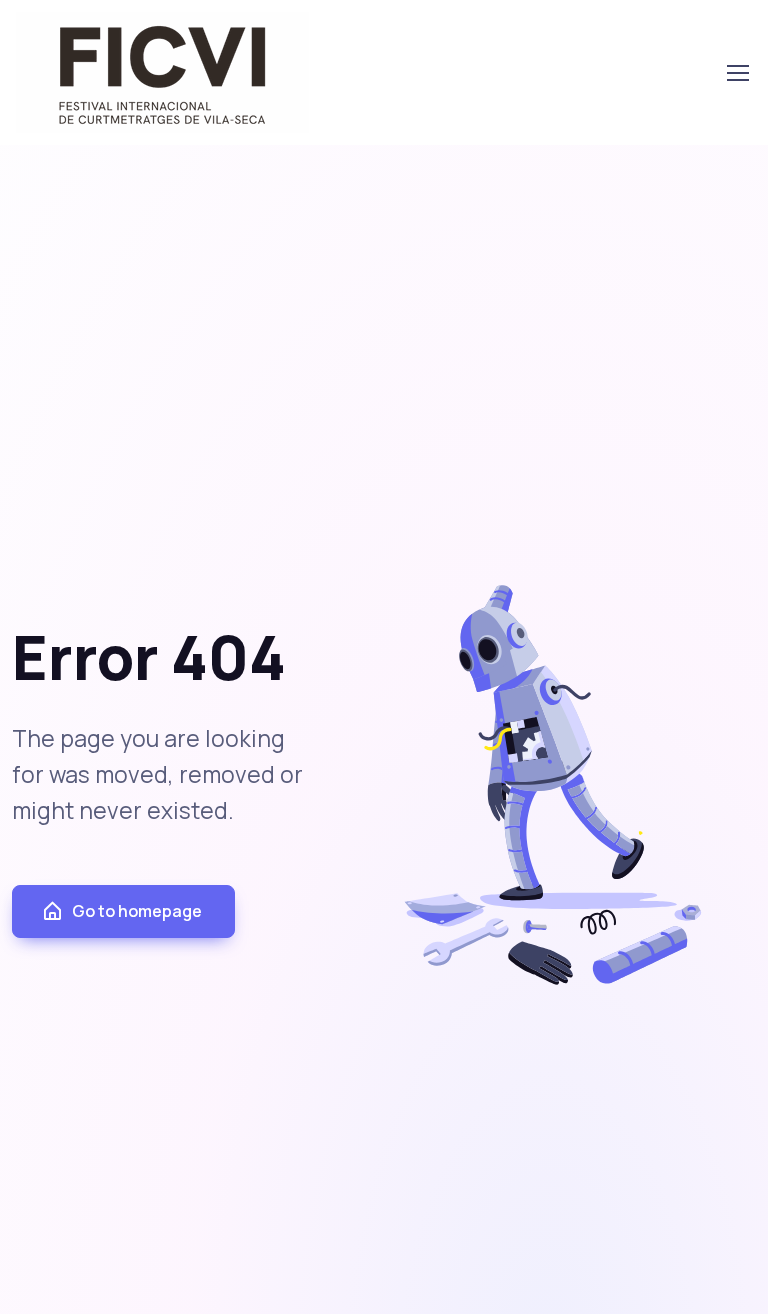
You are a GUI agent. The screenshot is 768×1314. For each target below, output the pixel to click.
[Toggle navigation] (737, 73)
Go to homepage (137, 911)
